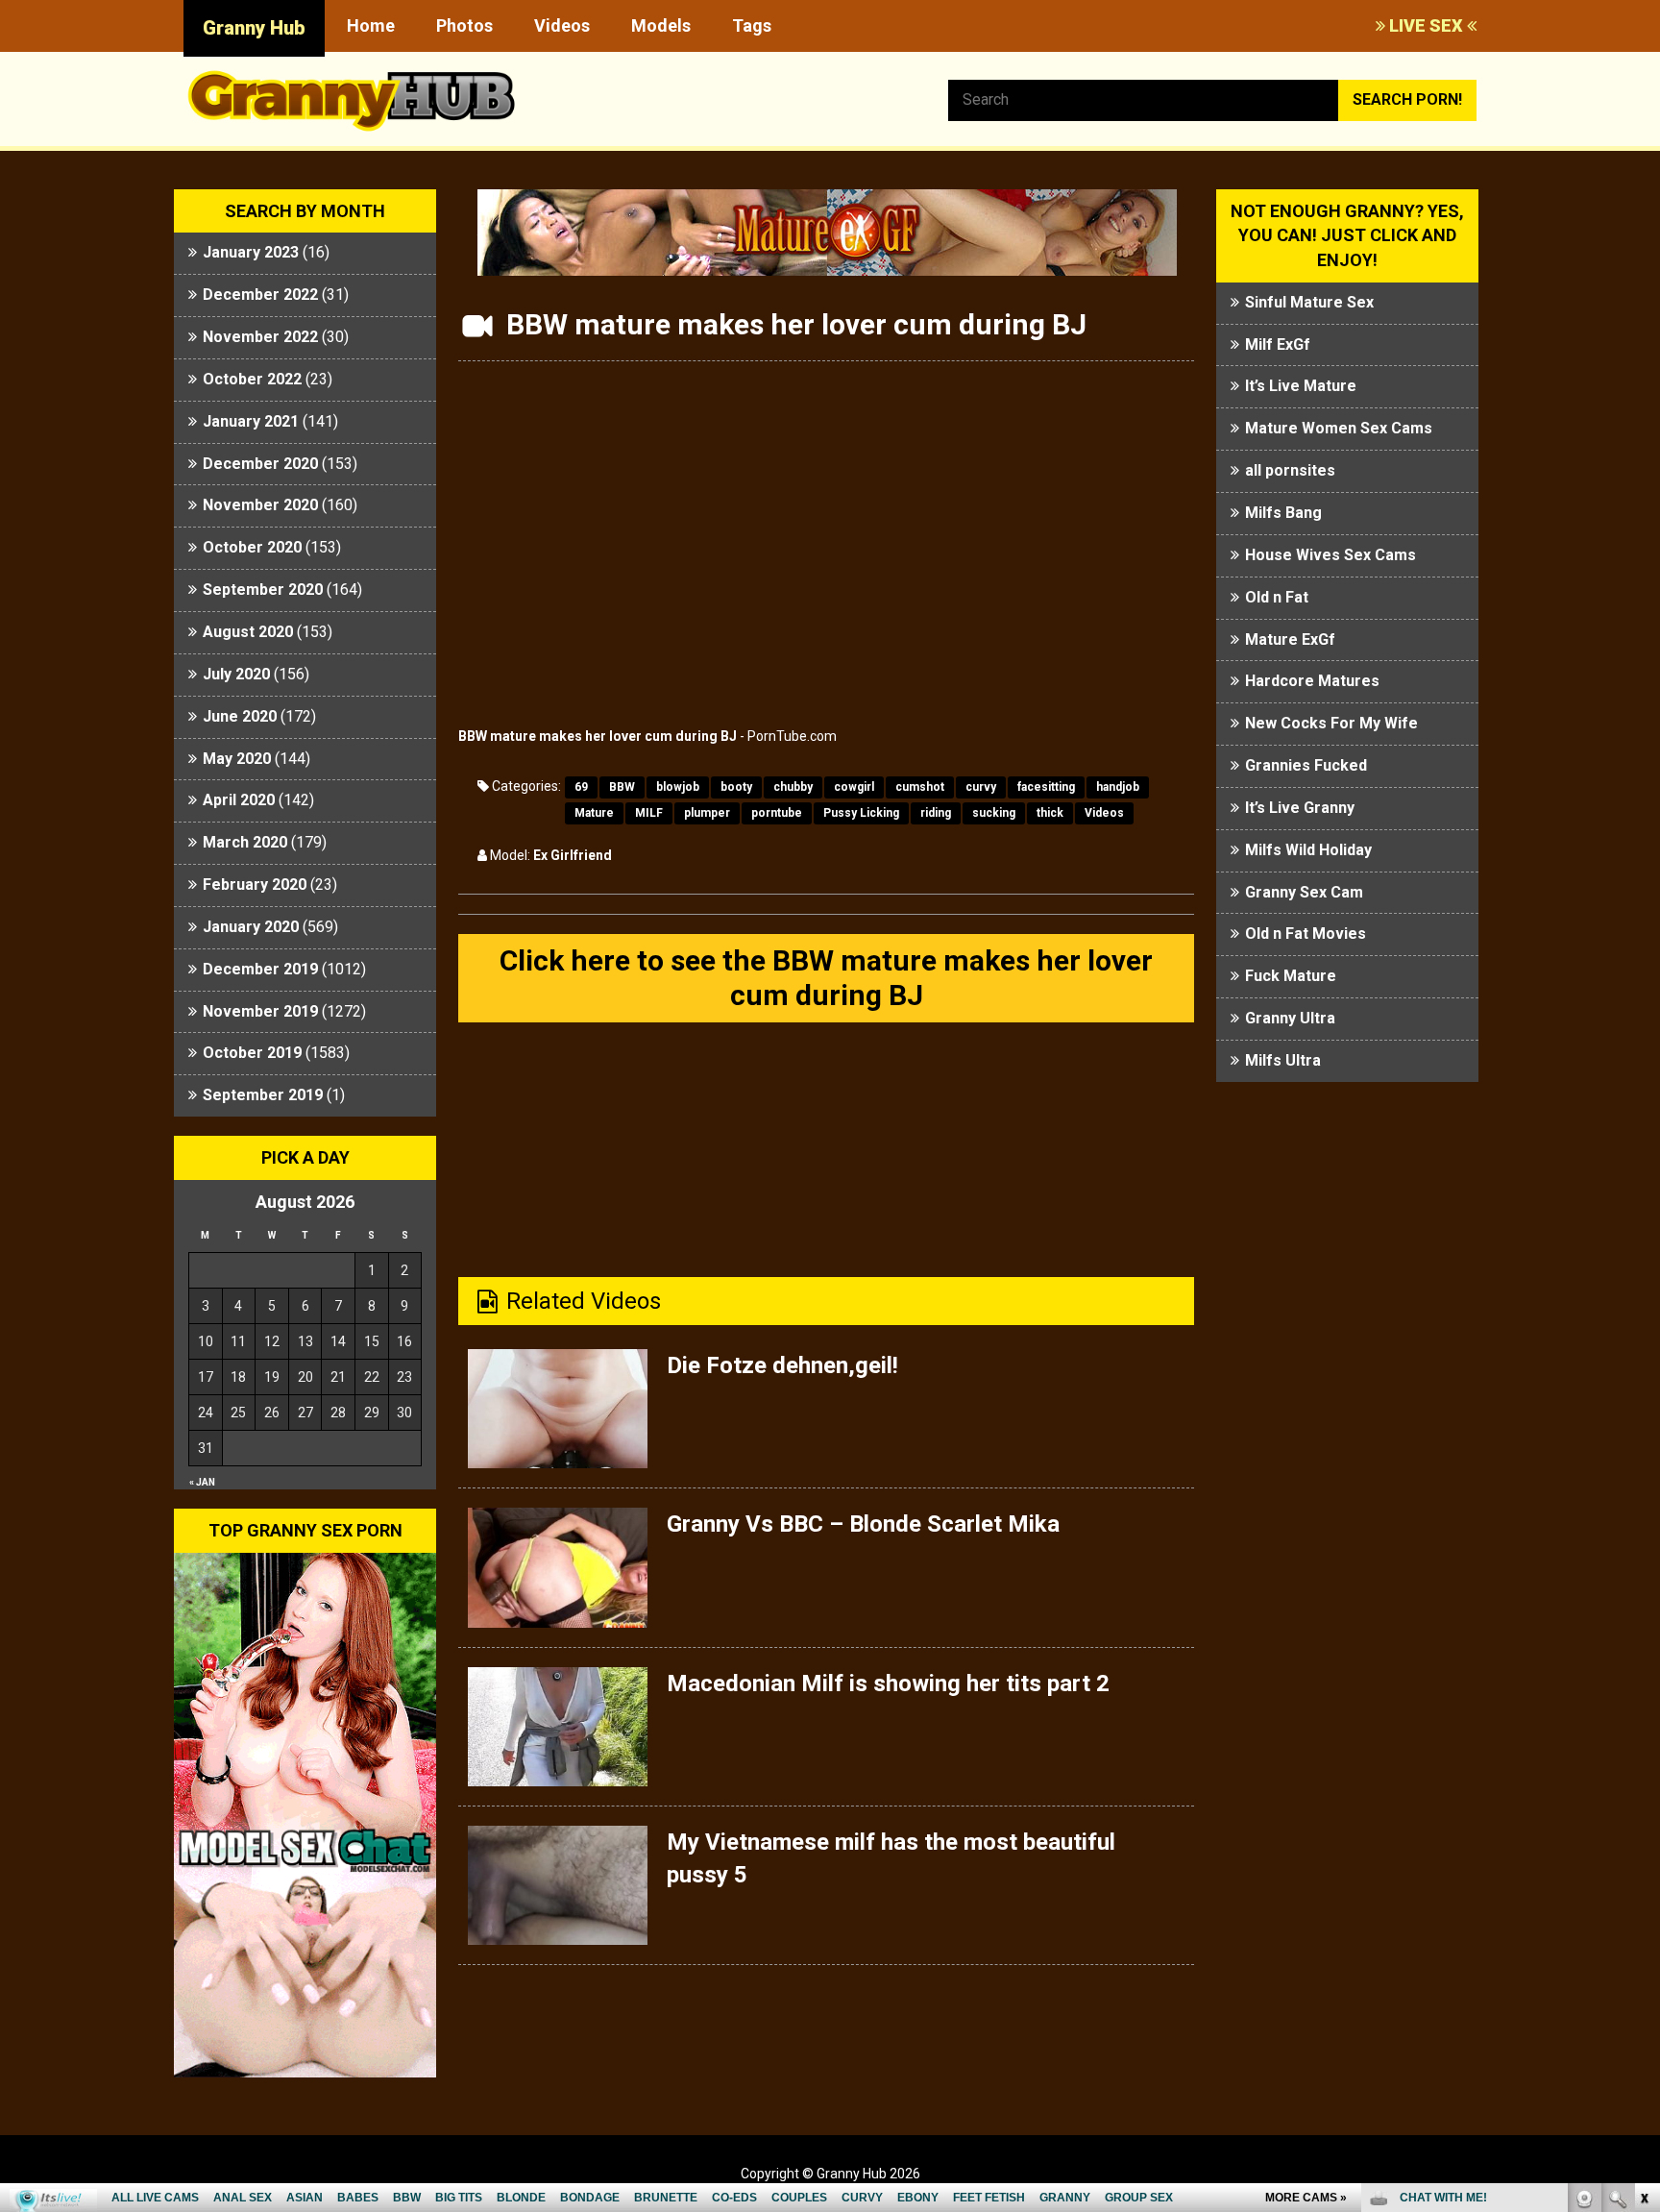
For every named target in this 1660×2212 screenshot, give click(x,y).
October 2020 (252, 547)
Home (371, 25)
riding (936, 813)
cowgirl (854, 787)
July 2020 (236, 674)
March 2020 (245, 842)
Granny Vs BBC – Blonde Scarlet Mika (863, 1524)
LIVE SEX (1426, 25)
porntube (777, 813)
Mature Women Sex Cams (1339, 428)
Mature (594, 813)
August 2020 (248, 632)
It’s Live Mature (1301, 386)
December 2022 (260, 295)
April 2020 (239, 800)
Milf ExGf (1278, 344)
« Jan (202, 1482)
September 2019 (263, 1095)
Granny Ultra (1290, 1018)
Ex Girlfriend (573, 855)
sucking (994, 813)
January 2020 (251, 927)
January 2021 (251, 421)
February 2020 (255, 885)
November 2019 (260, 1011)
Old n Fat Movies (1306, 934)
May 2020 (237, 759)
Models (661, 25)
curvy (981, 787)
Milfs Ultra (1283, 1060)
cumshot (920, 787)
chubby (793, 787)
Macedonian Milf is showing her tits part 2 (888, 1684)
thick (1050, 813)
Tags (752, 25)
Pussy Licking (861, 813)
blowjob (678, 787)
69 (581, 787)
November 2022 (260, 337)
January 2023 (251, 252)
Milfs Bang (1283, 513)
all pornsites (1290, 470)
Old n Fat (1277, 597)
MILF (649, 813)
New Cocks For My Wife (1331, 723)
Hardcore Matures (1312, 681)
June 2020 (240, 716)
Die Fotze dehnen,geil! (782, 1365)
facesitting (1046, 787)
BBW (622, 787)
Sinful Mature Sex (1309, 302)
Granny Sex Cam (1304, 892)
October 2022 (252, 379)
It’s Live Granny (1300, 808)
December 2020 (260, 464)
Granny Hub (254, 28)
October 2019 (252, 1053)
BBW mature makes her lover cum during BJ (598, 736)
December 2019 (260, 969)
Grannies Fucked (1306, 765)
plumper (707, 813)
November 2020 (260, 505)
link (1643, 1912)
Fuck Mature (1291, 976)
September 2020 (263, 590)
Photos (464, 25)
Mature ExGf (1290, 639)
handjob (1118, 787)
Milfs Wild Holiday (1308, 850)
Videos (562, 25)
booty (736, 787)
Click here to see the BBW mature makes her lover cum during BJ (826, 978)
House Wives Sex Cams (1330, 555)
